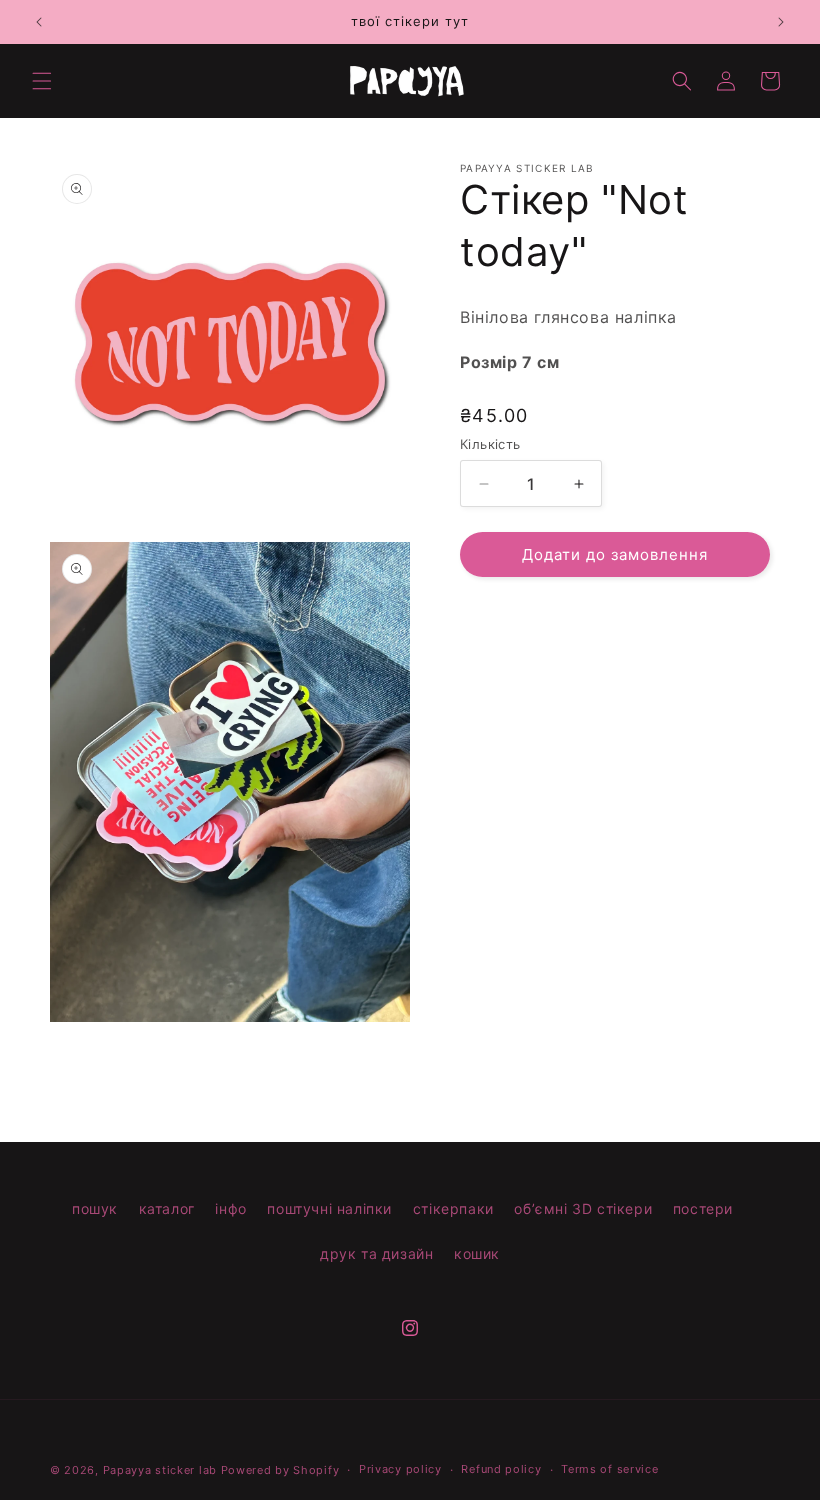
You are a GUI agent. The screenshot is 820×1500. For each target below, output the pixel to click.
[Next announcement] (781, 22)
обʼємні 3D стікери (583, 1208)
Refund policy (501, 1469)
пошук (95, 1208)
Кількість (490, 444)
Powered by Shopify (280, 1470)
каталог (167, 1208)
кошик (477, 1253)
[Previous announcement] (39, 22)
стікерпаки (453, 1208)
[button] (42, 81)
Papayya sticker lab (160, 1470)
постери (703, 1208)
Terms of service (609, 1469)
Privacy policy (400, 1469)
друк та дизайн (376, 1253)
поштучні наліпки (329, 1208)
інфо (230, 1208)
